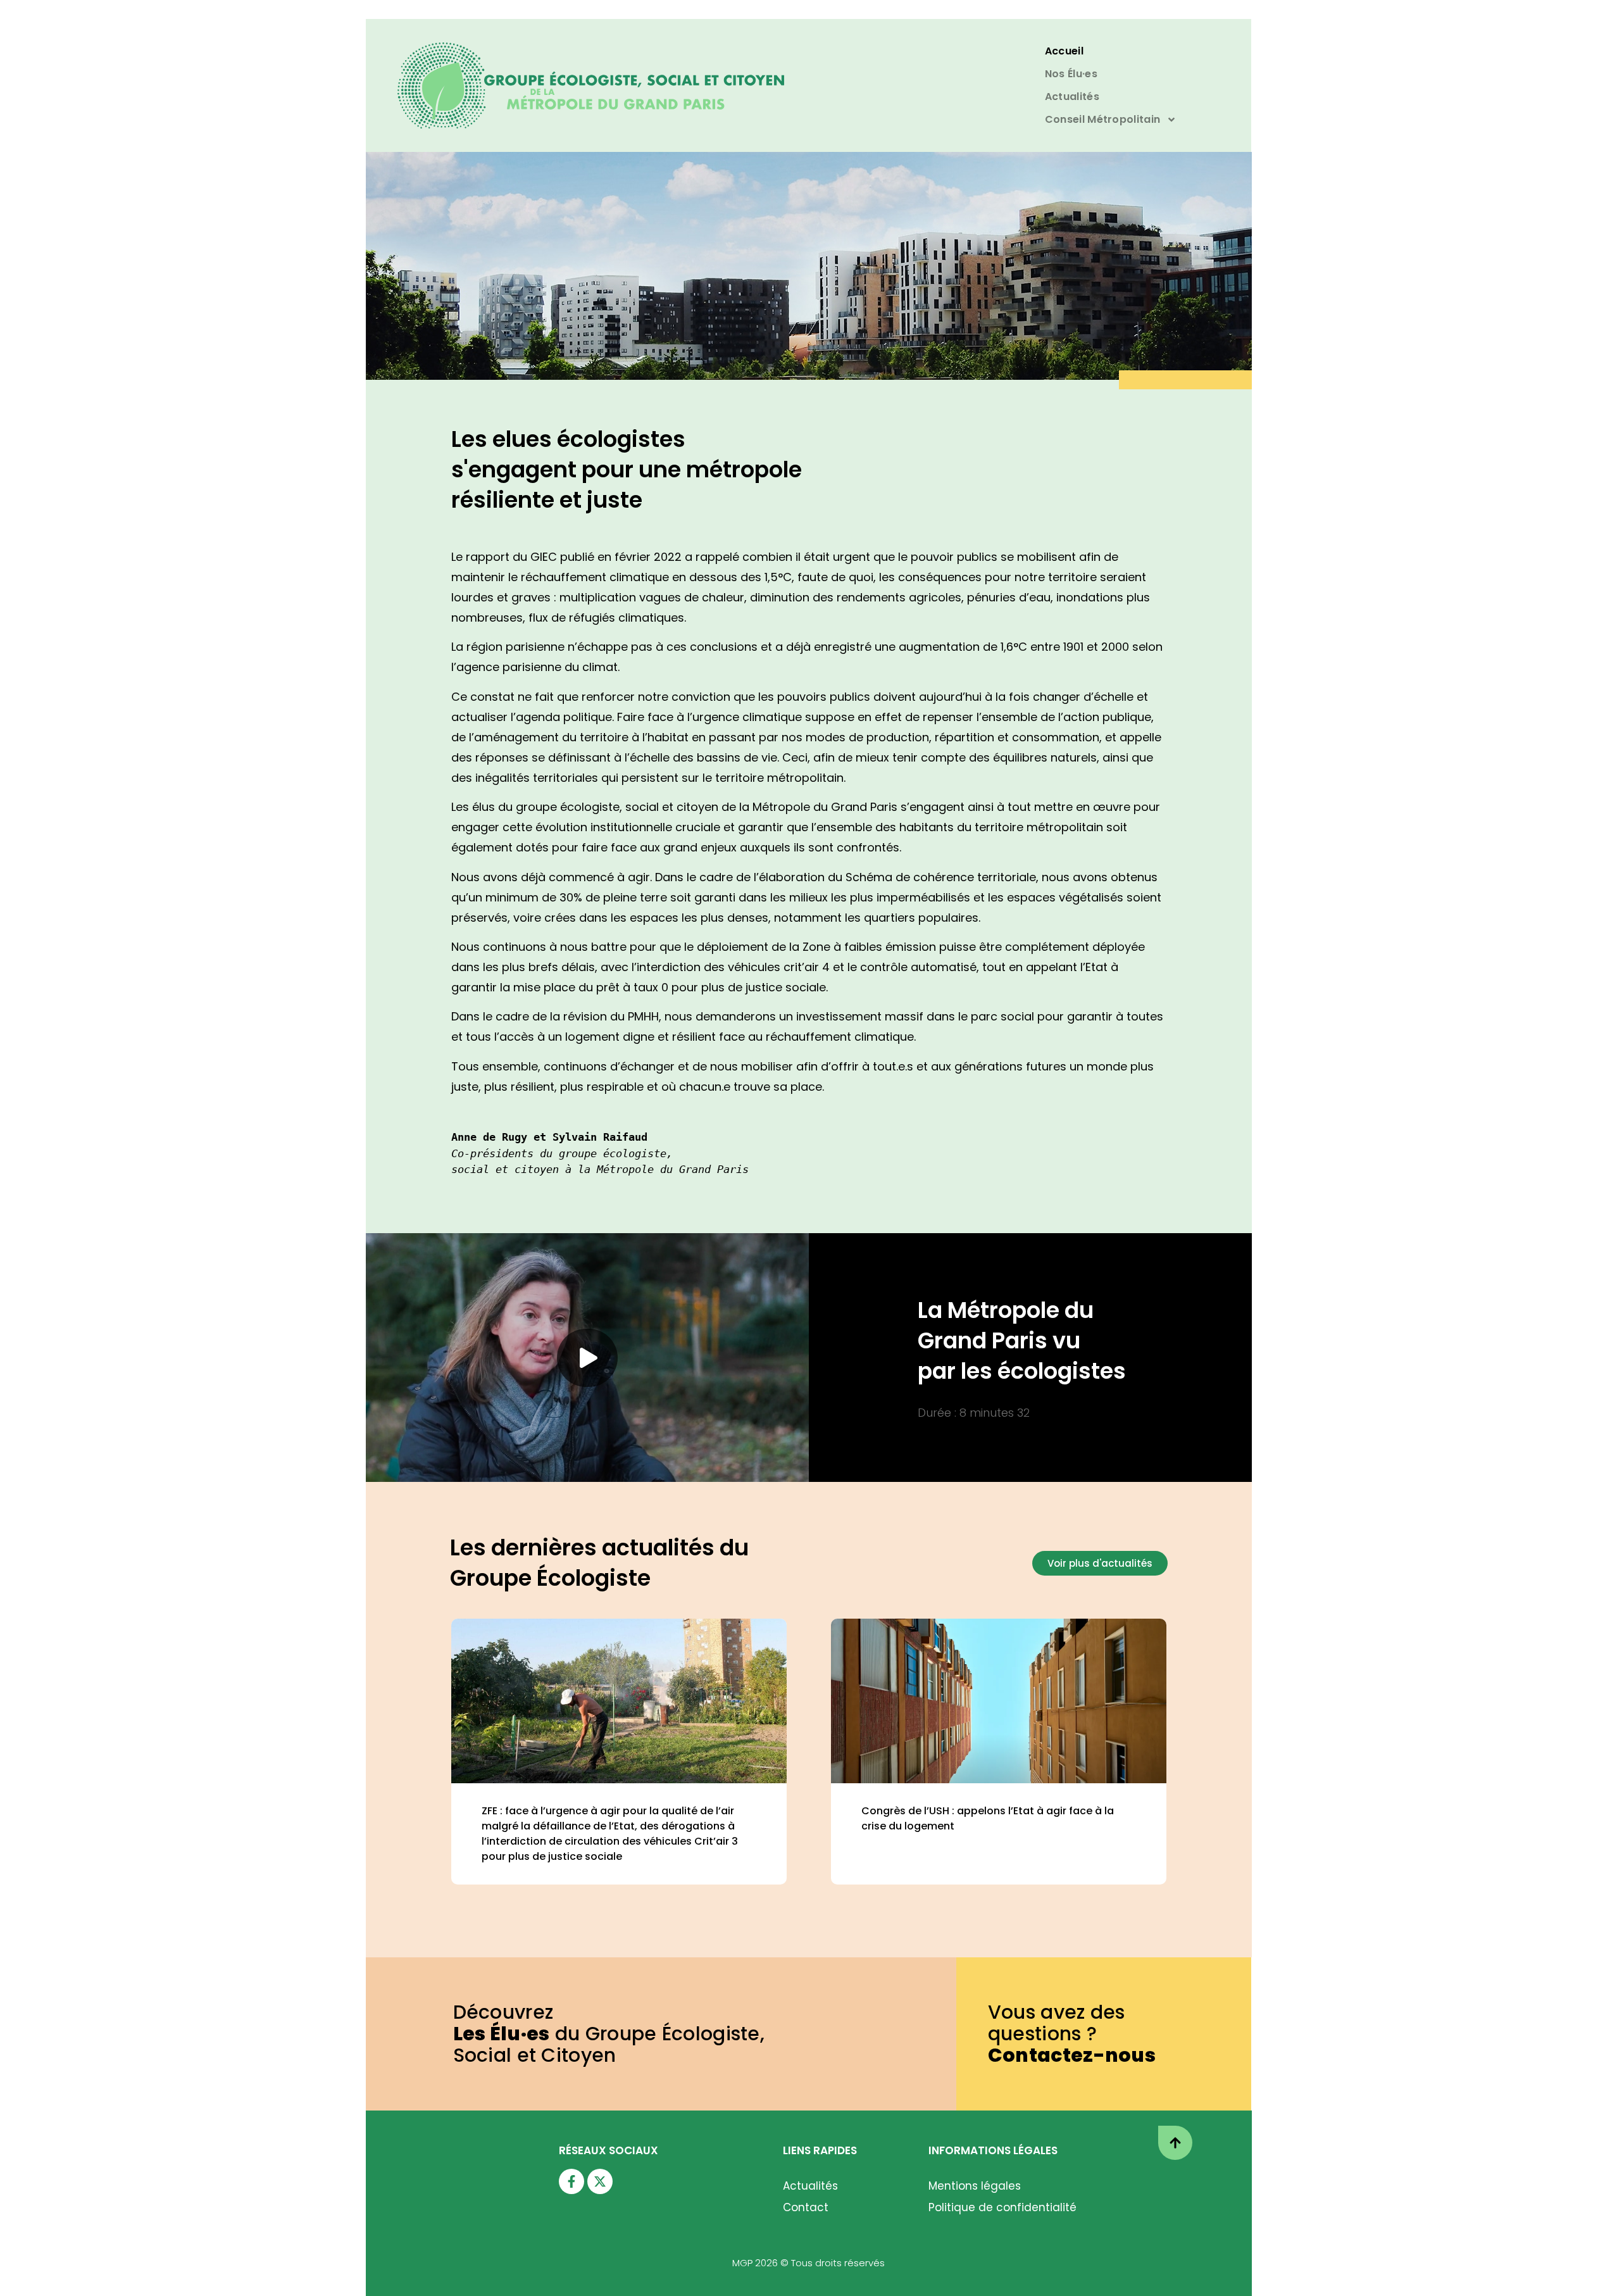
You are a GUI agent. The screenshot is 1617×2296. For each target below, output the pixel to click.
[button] (587, 1358)
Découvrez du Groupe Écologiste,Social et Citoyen (609, 2034)
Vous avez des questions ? (1072, 2034)
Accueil (1064, 51)
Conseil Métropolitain (1102, 119)
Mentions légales (975, 2186)
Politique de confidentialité (1002, 2207)
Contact (806, 2207)
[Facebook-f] (571, 2181)
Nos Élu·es (1071, 74)
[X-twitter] (600, 2181)
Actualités (1072, 97)
